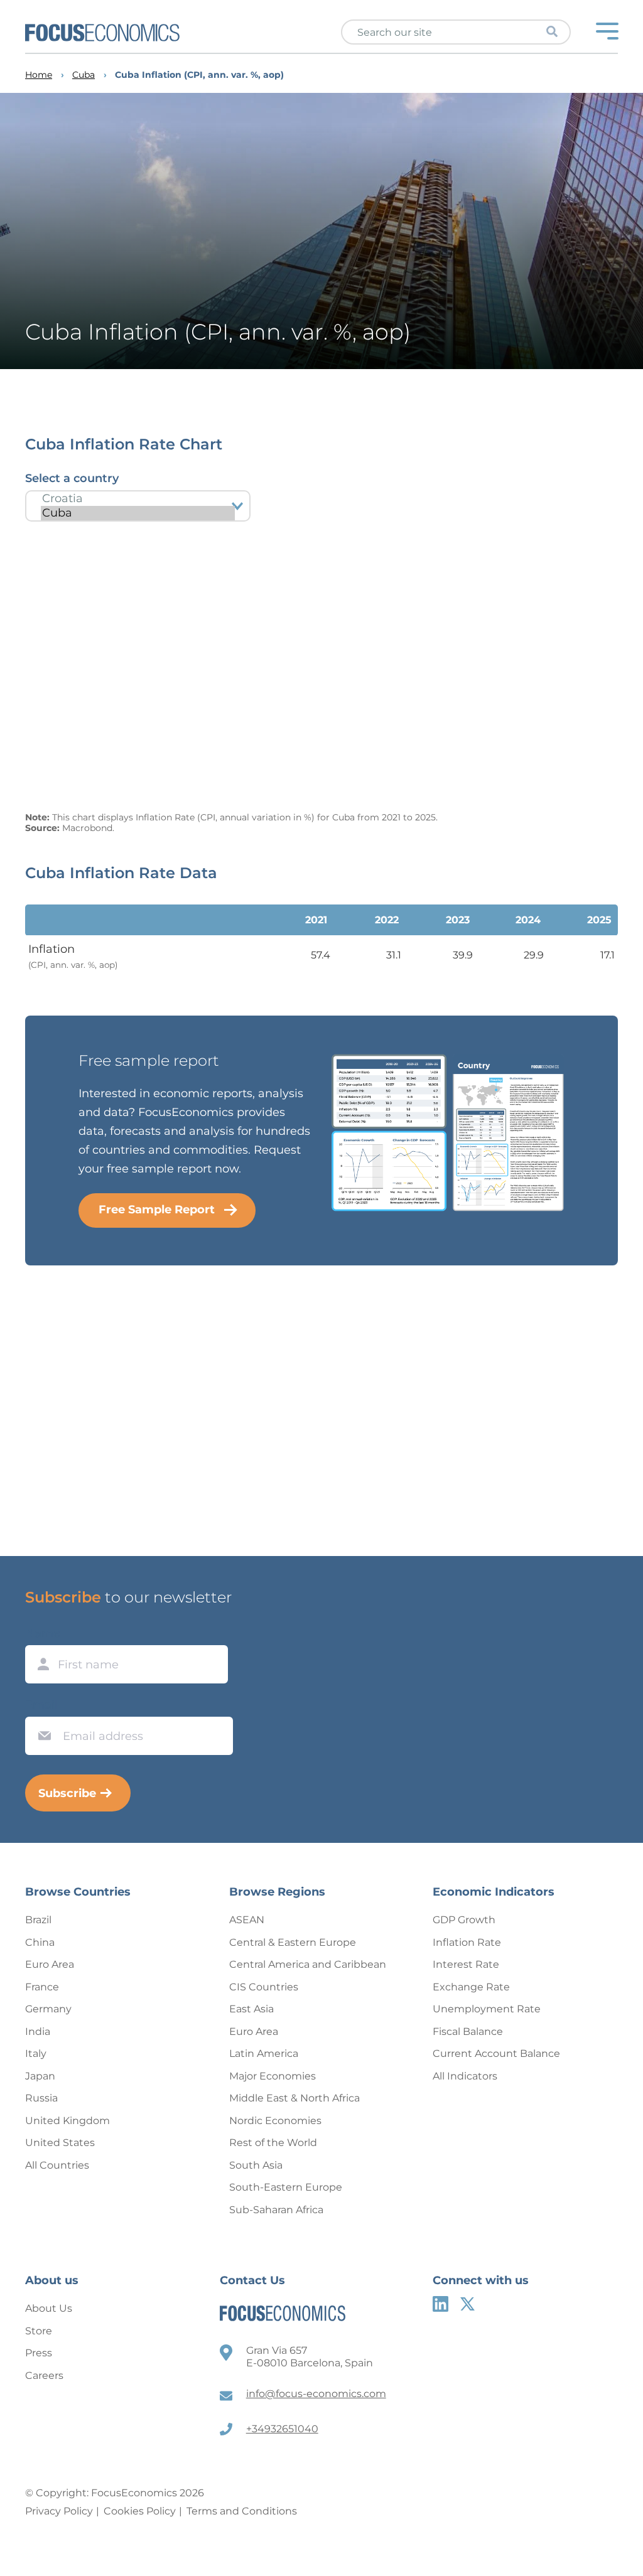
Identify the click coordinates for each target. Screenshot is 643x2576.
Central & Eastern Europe (293, 1942)
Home (39, 75)
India (38, 2031)
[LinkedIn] (440, 2304)
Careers (44, 2375)
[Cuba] (138, 513)
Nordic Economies (275, 2121)
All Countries (57, 2165)
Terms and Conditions (242, 2511)
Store (39, 2331)
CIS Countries (264, 1987)
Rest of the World (273, 2143)
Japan (40, 2076)
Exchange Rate (471, 1987)
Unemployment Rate (487, 2009)
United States (60, 2143)
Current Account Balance (496, 2053)
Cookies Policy (140, 2511)
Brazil (38, 1920)
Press (39, 2353)
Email (41, 1705)
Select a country (72, 478)
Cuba (84, 75)
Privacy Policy (59, 2511)
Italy (36, 2053)
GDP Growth (464, 1920)
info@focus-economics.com (316, 2394)
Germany (48, 2009)
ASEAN (247, 1920)
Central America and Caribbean (308, 1964)
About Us (49, 2308)
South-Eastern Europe (286, 2187)
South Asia (256, 2165)
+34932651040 (282, 2429)
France (42, 1987)
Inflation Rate (467, 1942)
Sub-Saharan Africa (276, 2210)
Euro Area (50, 1964)
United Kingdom (68, 2121)
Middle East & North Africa (294, 2098)
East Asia (251, 2009)
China (40, 1942)
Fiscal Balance (468, 2031)
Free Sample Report (157, 1210)
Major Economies (273, 2076)
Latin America (264, 2053)
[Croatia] (138, 499)
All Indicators (465, 2076)
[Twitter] (467, 2304)
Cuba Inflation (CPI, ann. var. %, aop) (199, 75)
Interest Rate (466, 1964)
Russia (41, 2098)
